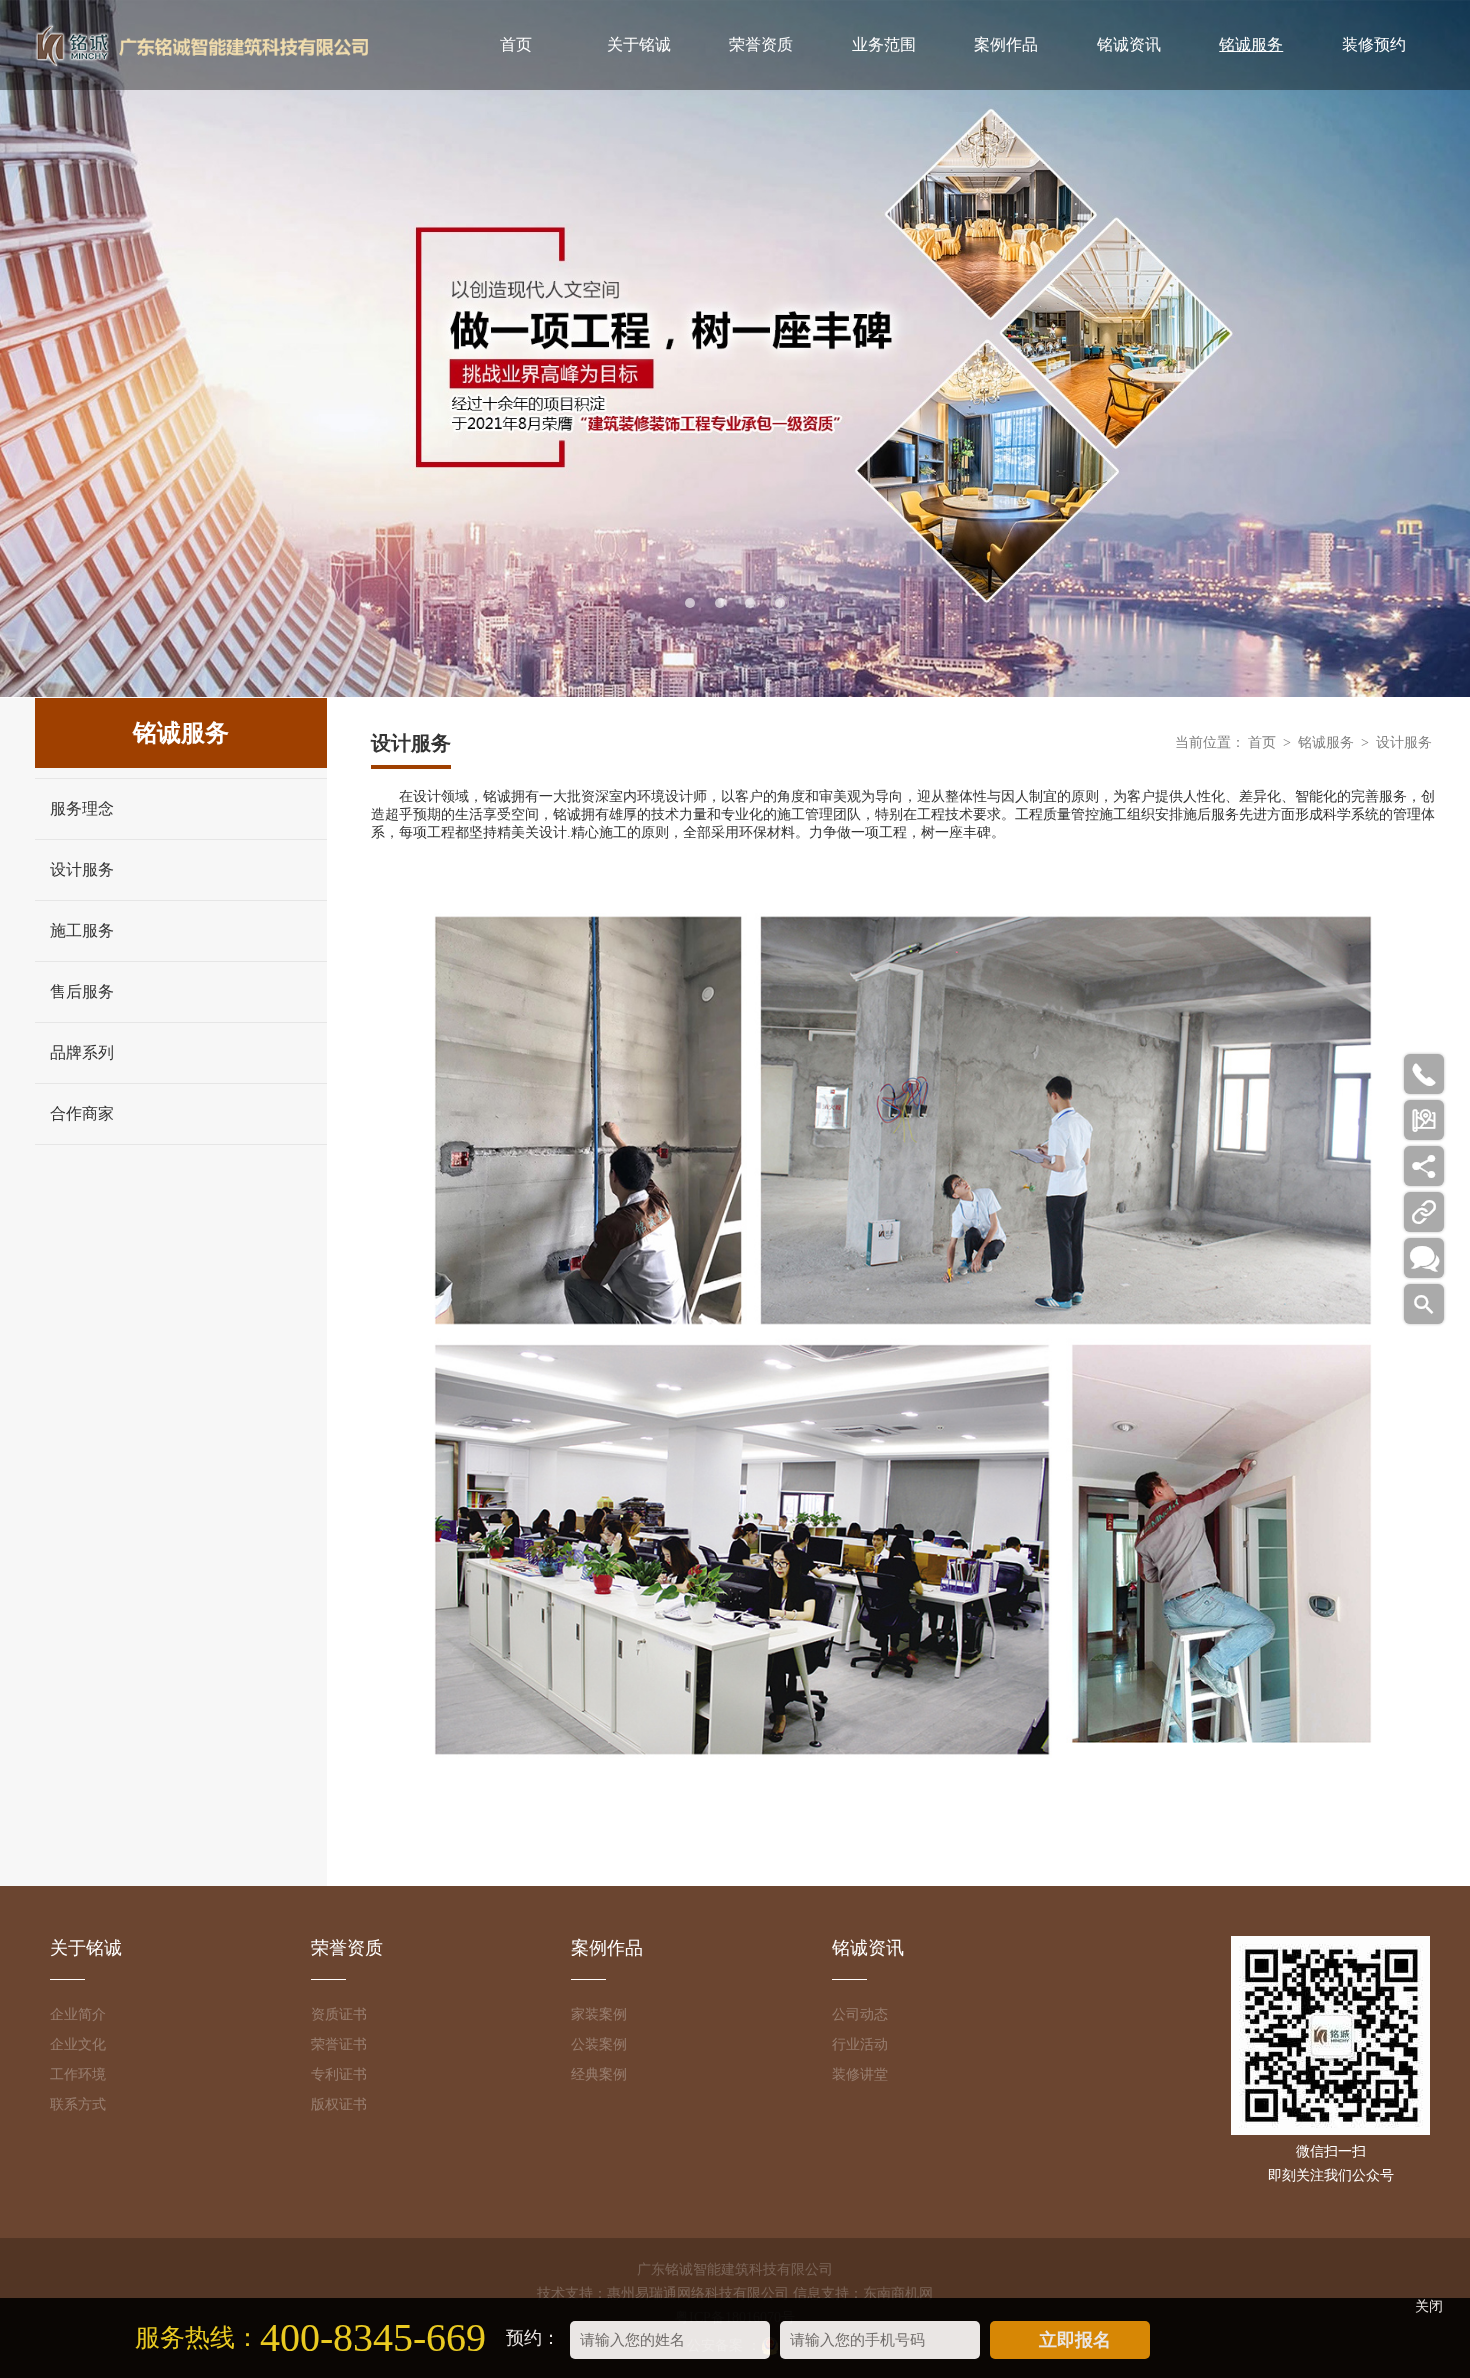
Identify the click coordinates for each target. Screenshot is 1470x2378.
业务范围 (884, 44)
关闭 (1429, 2306)
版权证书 (339, 2104)
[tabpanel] (735, 349)
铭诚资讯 (1129, 44)
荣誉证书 (339, 2044)
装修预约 (1374, 44)
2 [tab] (720, 603)
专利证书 (339, 2074)
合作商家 (82, 1113)
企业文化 (78, 2044)
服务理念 (82, 808)
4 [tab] (780, 603)
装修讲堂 (860, 2074)
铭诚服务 (1251, 44)
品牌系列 (82, 1052)
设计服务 (82, 869)
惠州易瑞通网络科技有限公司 (698, 2293)
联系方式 (78, 2104)
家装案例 (599, 2014)
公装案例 (599, 2044)
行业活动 (860, 2044)
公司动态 (860, 2014)
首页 (516, 44)
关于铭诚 (639, 44)
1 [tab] (690, 603)
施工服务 (82, 930)
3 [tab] (750, 603)
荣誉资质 (761, 44)
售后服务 (82, 991)
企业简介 (78, 2014)
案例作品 (1006, 44)
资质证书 (339, 2014)
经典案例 (599, 2074)
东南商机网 (898, 2293)
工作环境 (78, 2074)
